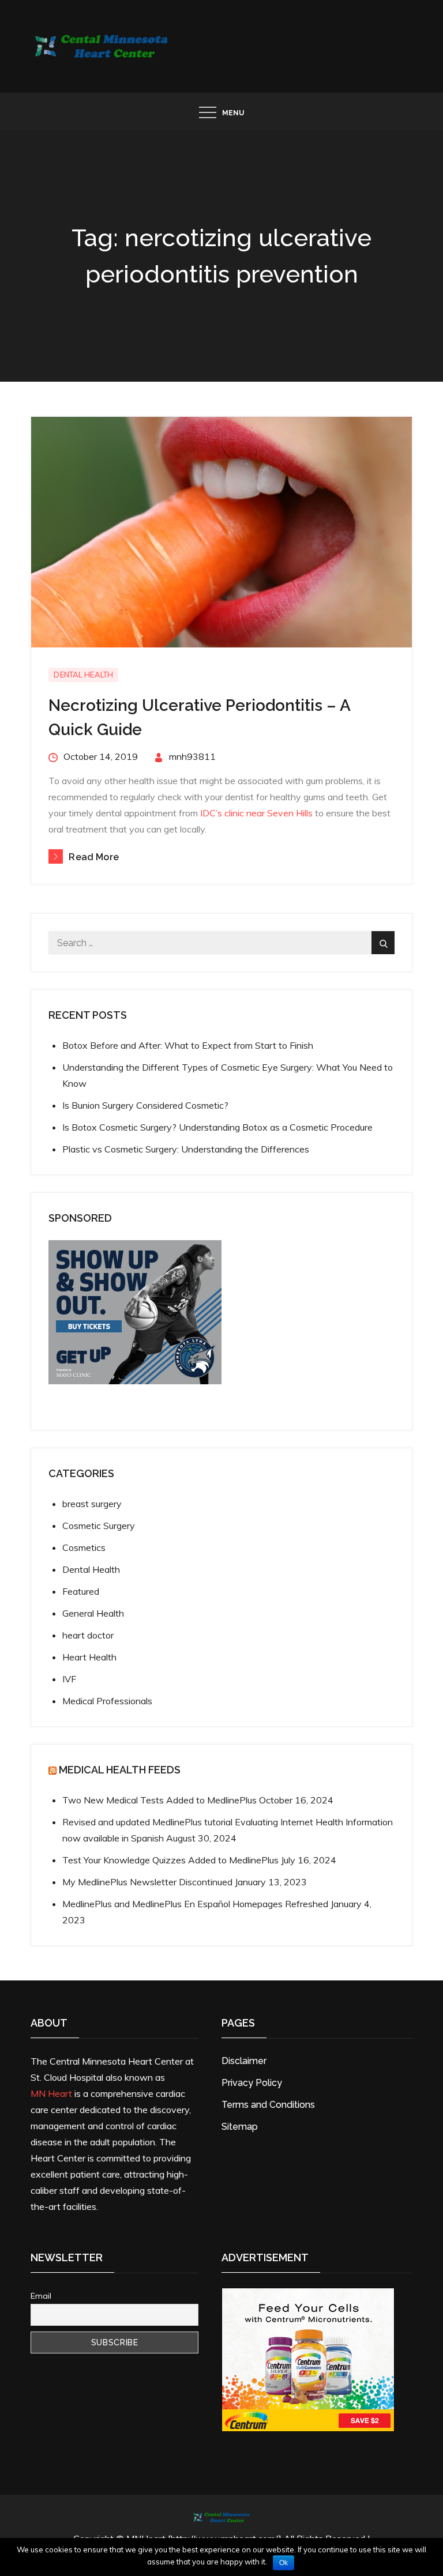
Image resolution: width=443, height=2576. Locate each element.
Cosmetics (84, 1547)
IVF (69, 1679)
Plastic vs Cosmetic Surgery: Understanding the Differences (186, 1149)
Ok (284, 2563)
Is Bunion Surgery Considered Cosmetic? (145, 1105)
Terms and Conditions (268, 2105)
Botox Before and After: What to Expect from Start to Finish (188, 1045)
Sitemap (240, 2127)
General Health (93, 1613)
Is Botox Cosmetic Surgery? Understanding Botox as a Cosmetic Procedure (217, 1127)
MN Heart (51, 2093)
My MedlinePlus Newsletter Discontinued (147, 1882)
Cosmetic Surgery (99, 1526)
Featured (81, 1591)
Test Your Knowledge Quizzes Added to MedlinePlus (170, 1860)
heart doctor (88, 1635)
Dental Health (83, 675)
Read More (93, 857)
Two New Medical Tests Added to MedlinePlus (159, 1800)
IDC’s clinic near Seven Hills (256, 813)
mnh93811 (192, 756)
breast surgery (92, 1504)
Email (41, 2296)
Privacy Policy (252, 2083)
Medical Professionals (107, 1701)
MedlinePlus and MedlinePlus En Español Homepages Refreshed (195, 1904)
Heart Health (89, 1657)
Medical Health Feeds (120, 1770)
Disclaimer (244, 2061)
